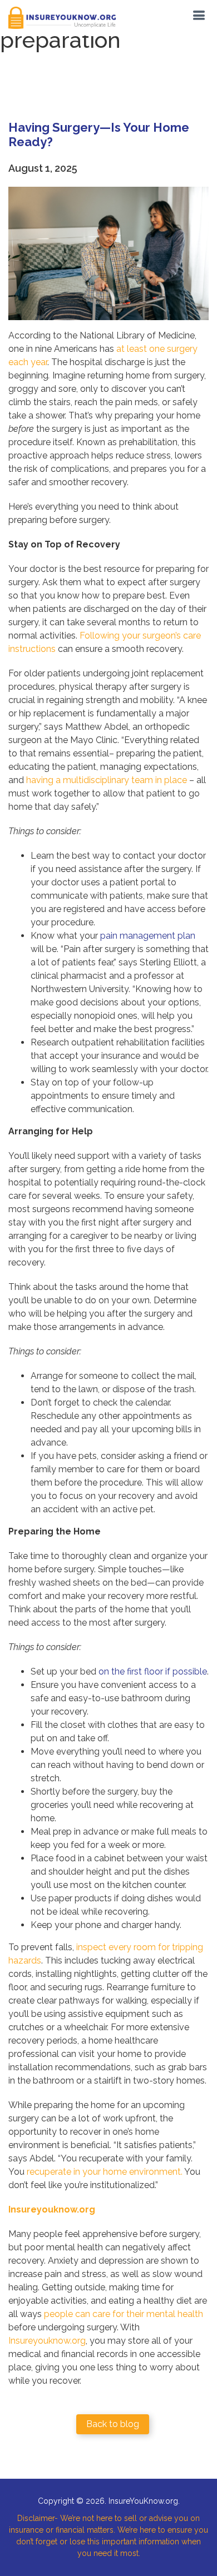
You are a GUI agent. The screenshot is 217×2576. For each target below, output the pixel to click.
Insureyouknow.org (47, 2341)
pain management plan (148, 936)
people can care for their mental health (124, 2314)
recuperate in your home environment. (105, 2172)
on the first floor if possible (153, 1671)
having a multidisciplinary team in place (107, 780)
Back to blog (113, 2424)
